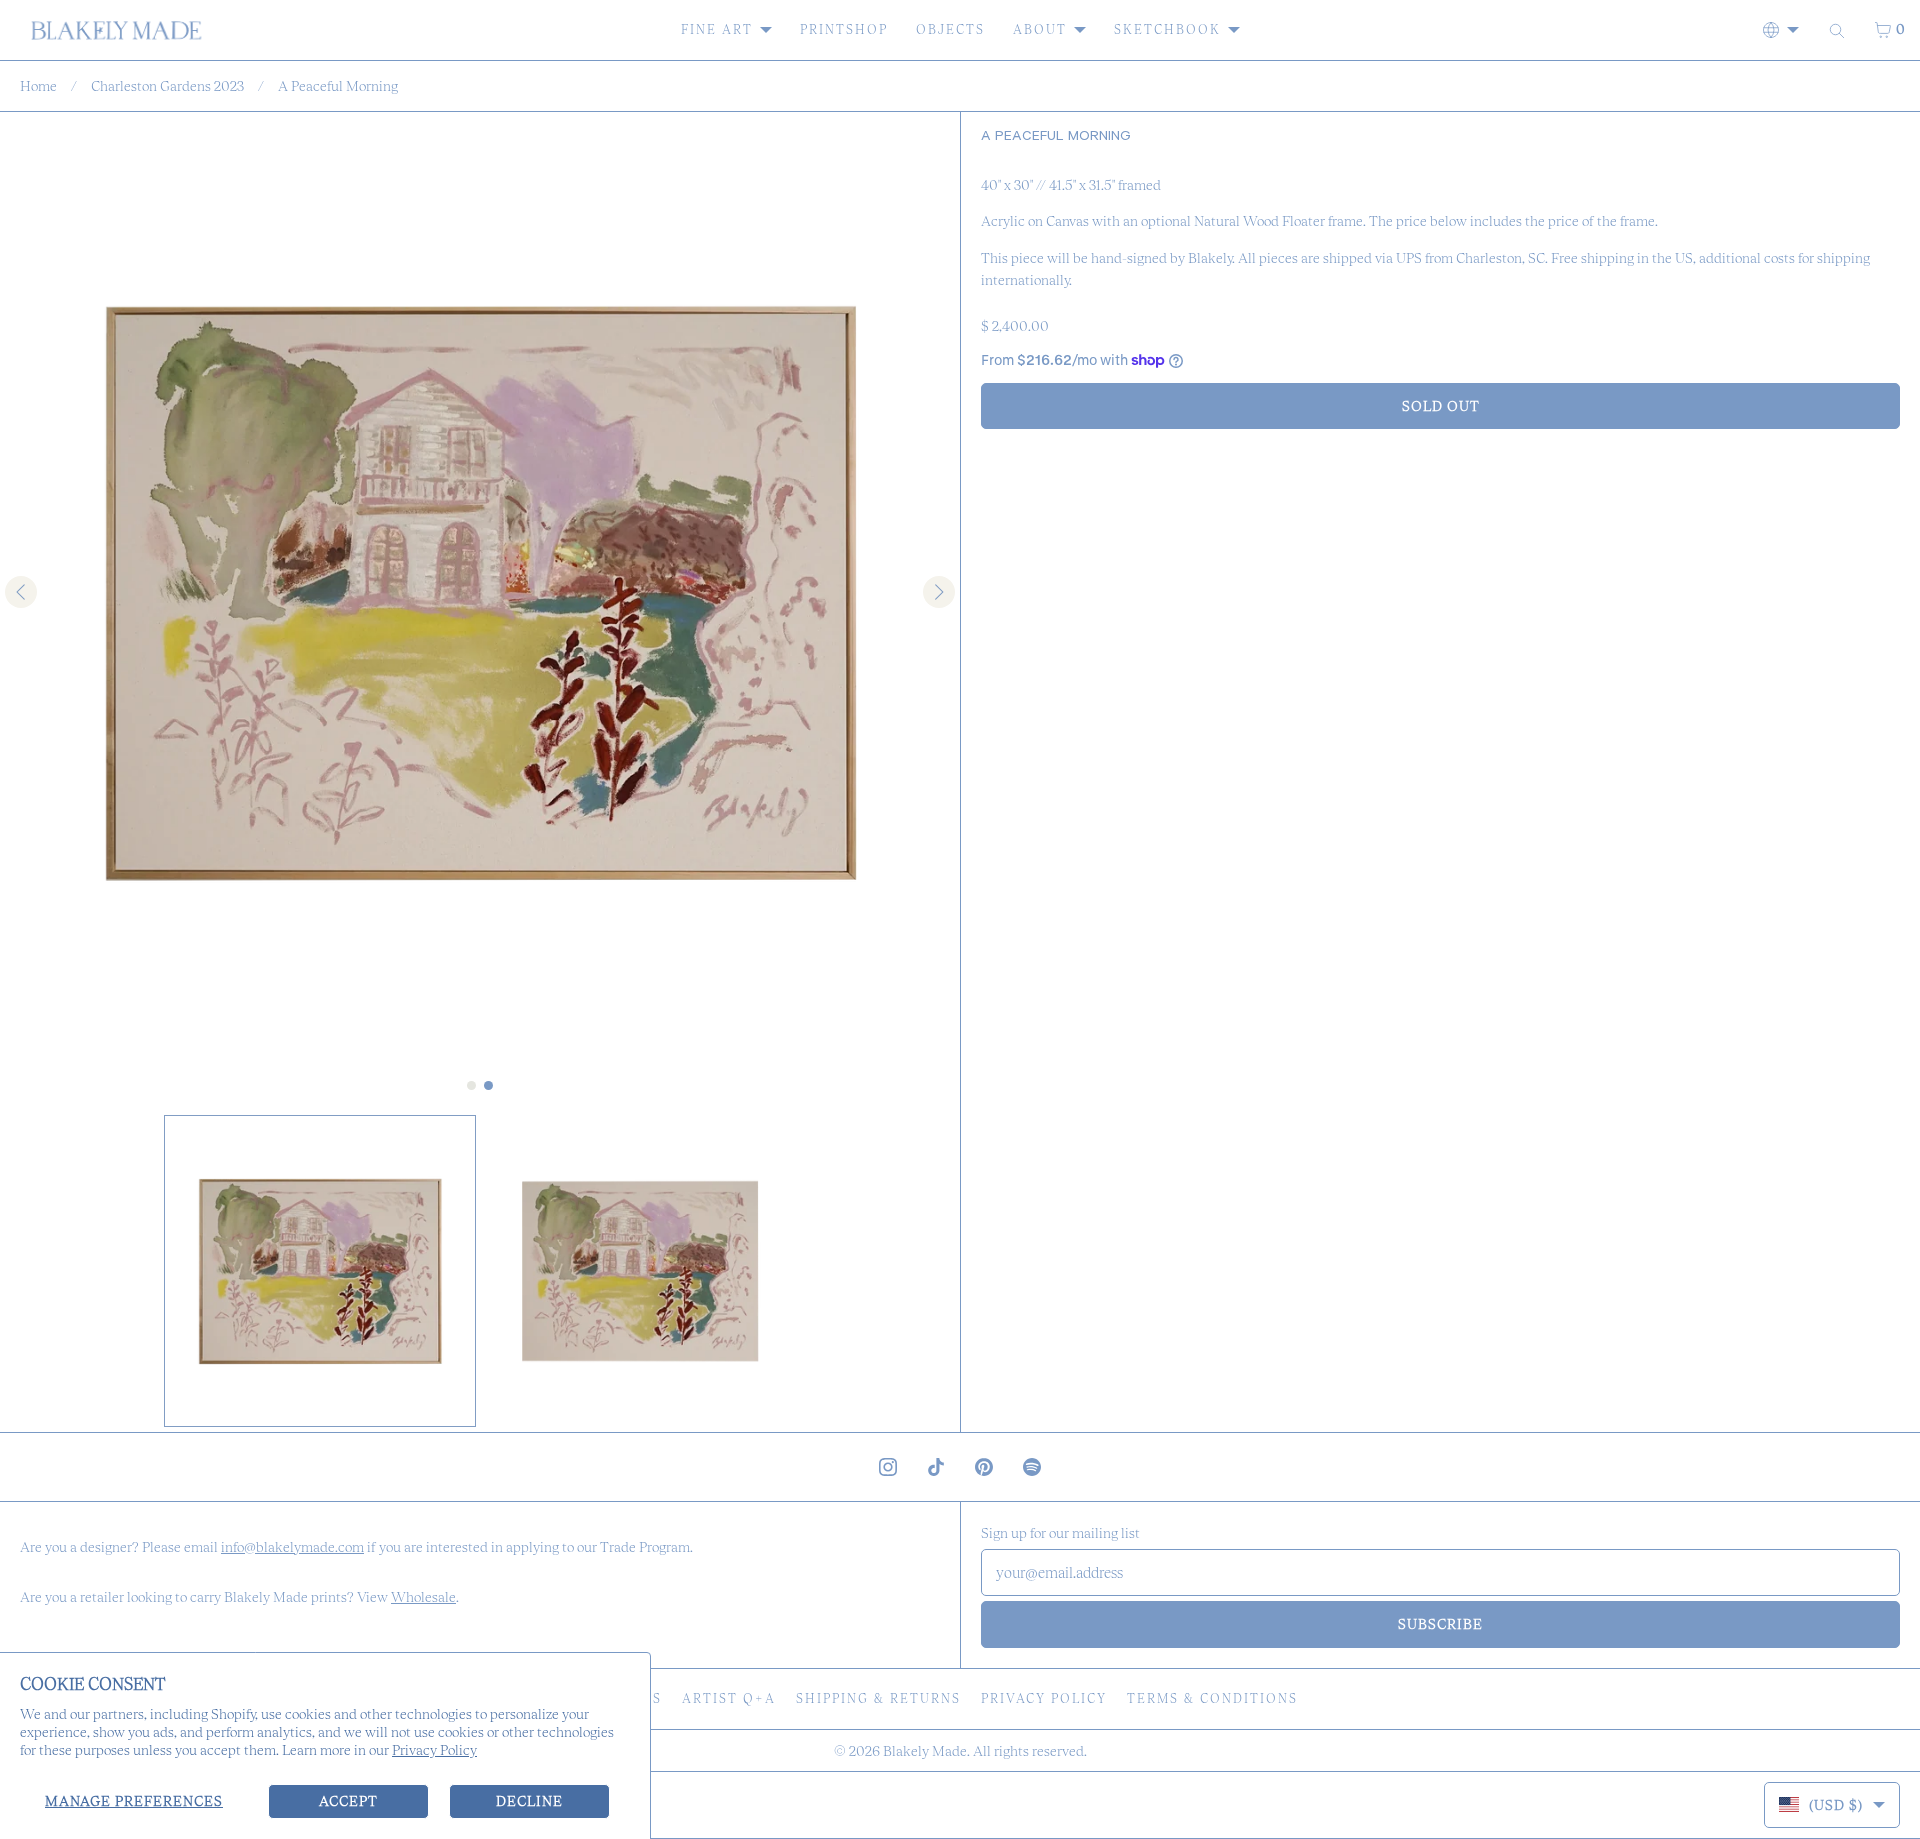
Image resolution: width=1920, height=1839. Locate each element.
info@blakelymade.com (292, 1547)
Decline (529, 1801)
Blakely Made (925, 1751)
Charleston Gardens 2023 (167, 86)
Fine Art (717, 29)
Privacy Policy (434, 1750)
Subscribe (1440, 1624)
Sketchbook (1167, 29)
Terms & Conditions (1212, 1698)
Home (38, 86)
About (1040, 29)
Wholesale (423, 1597)
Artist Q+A (729, 1698)
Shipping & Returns (878, 1698)
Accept (348, 1801)
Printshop (844, 29)
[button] (320, 1271)
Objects (950, 29)
